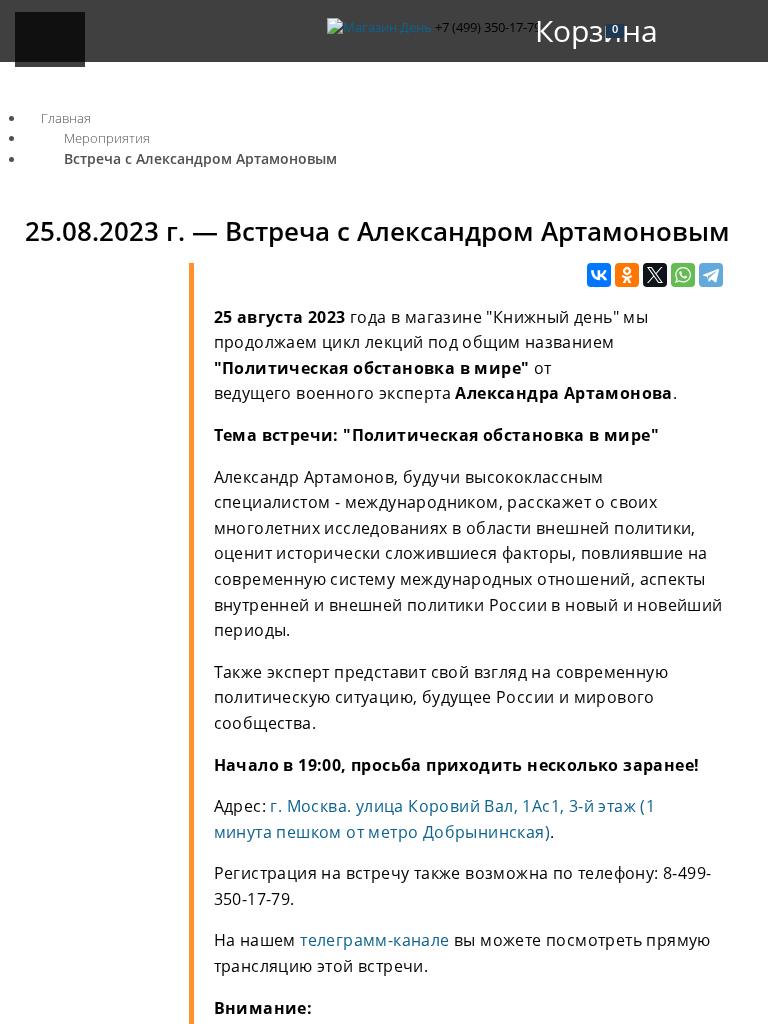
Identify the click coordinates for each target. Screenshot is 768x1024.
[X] (655, 276)
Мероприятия (107, 138)
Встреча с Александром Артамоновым (200, 158)
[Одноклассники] (627, 276)
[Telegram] (711, 276)
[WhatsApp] (683, 276)
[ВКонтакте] (599, 276)
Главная (66, 118)
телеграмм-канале (374, 940)
